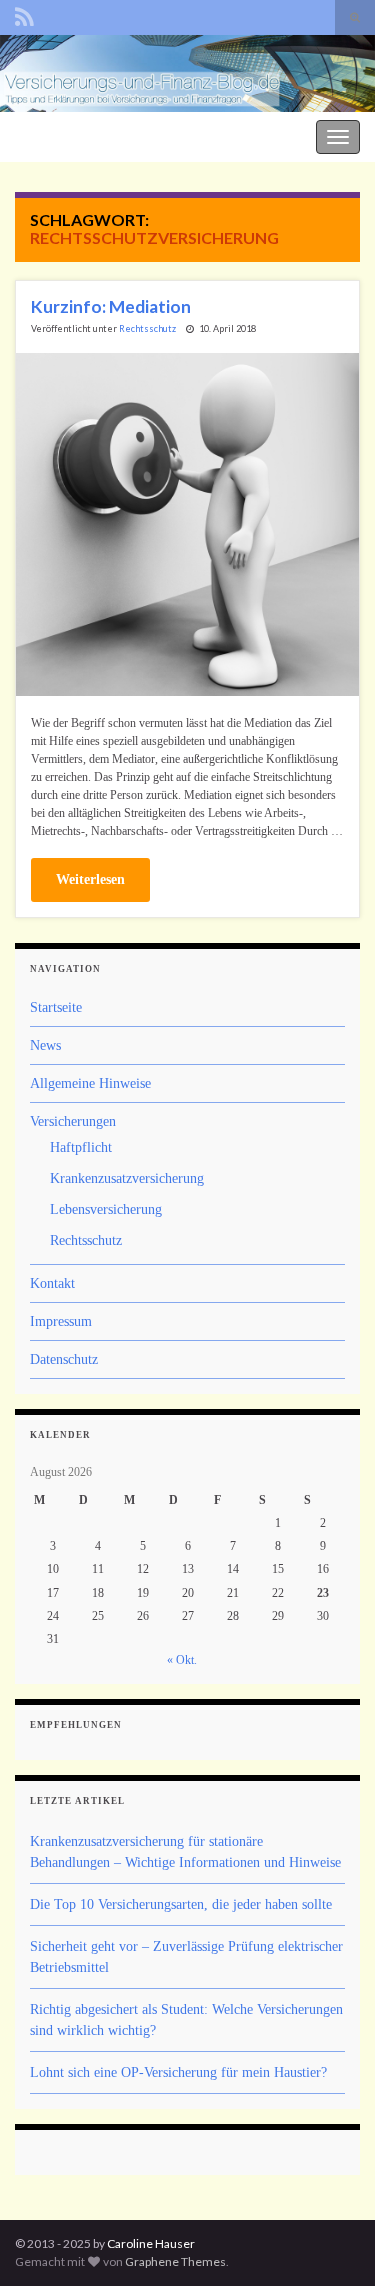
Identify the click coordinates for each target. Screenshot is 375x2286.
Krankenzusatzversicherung (127, 1178)
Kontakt (52, 1283)
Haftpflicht (81, 1147)
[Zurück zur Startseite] (187, 73)
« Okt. (182, 1660)
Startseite (56, 1007)
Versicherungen (73, 1121)
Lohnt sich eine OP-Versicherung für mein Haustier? (178, 2072)
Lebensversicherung (106, 1209)
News (45, 1045)
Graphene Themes (175, 2261)
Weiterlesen (90, 879)
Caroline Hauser (151, 2243)
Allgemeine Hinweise (90, 1083)
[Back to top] (330, 2241)
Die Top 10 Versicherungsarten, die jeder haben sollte (181, 1904)
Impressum (61, 1321)
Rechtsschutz (147, 328)
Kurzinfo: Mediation (111, 306)
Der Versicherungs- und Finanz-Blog (112, 134)
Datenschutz (64, 1359)
